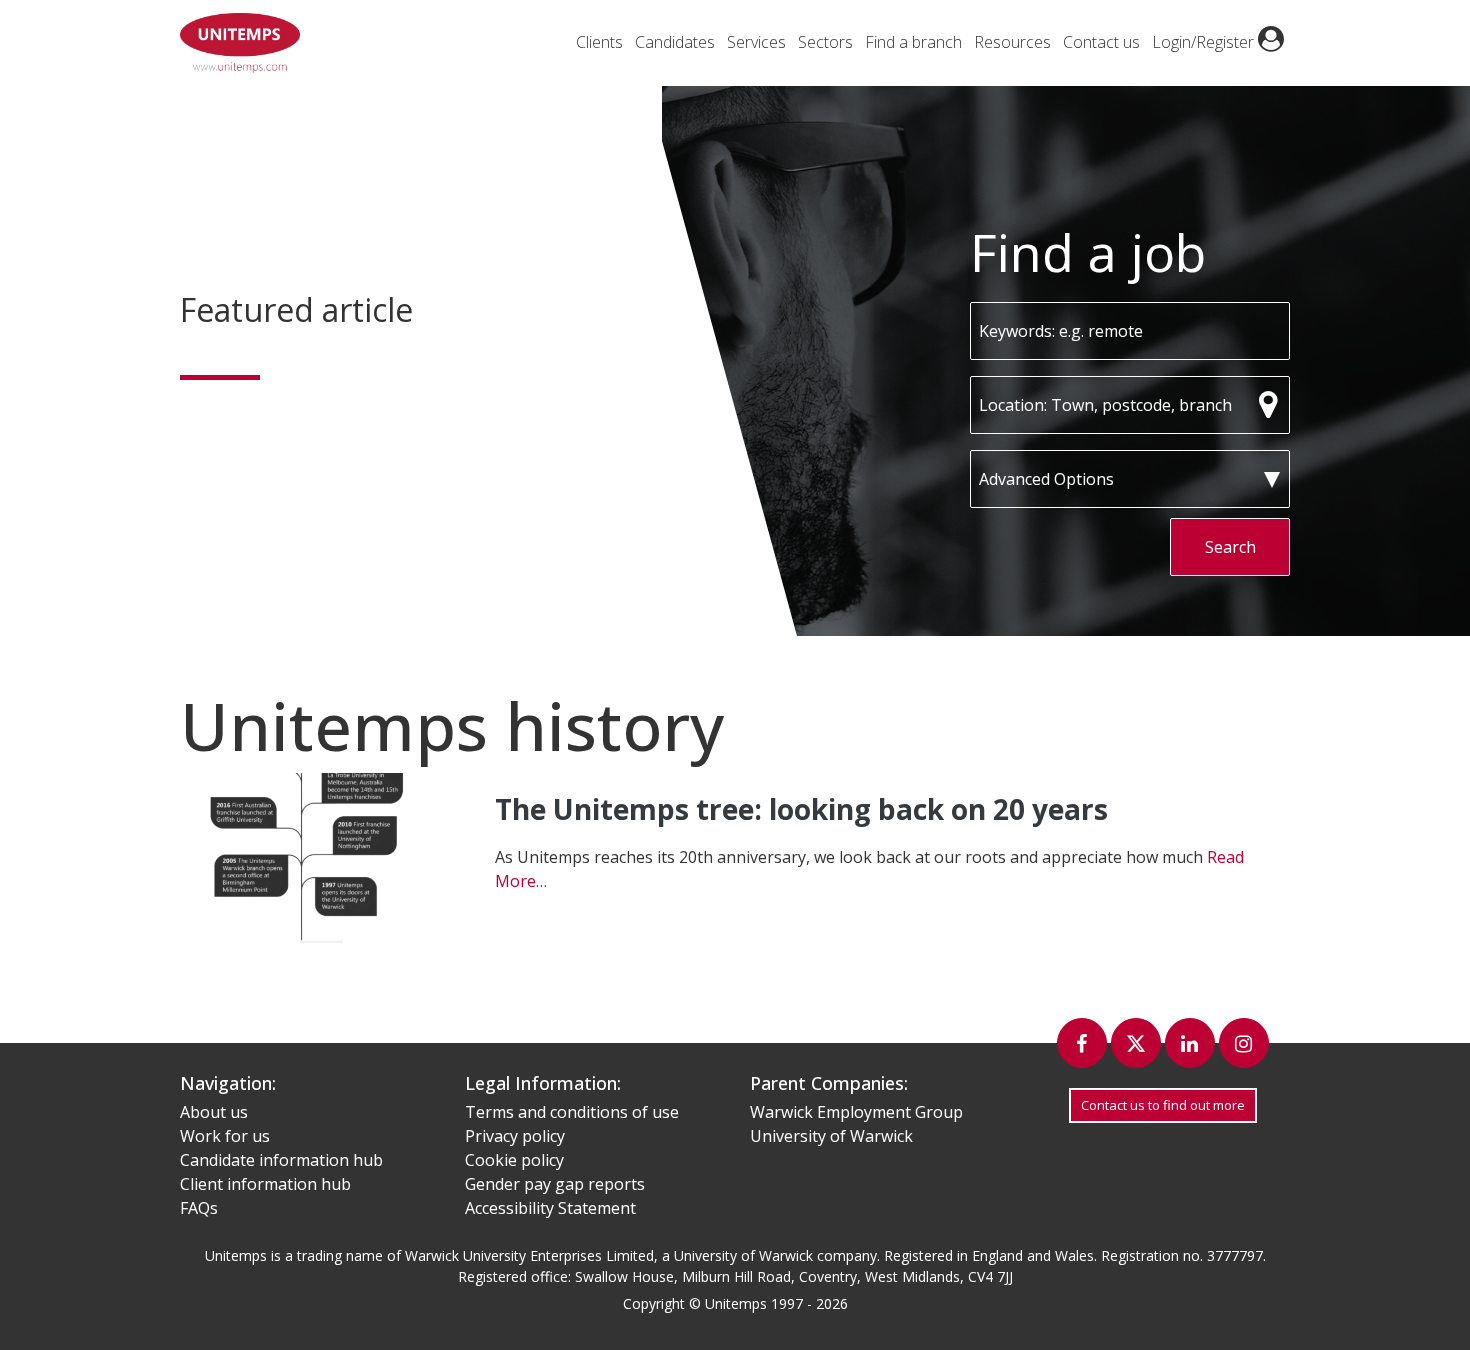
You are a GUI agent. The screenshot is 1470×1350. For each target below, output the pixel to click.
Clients (599, 42)
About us (214, 1112)
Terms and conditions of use (572, 1112)
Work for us (225, 1136)
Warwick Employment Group (856, 1112)
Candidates (675, 42)
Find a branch (913, 42)
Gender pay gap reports (555, 1184)
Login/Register (1205, 42)
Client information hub (265, 1184)
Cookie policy (514, 1160)
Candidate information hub (281, 1160)
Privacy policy (515, 1136)
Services (756, 42)
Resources (1012, 42)
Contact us (1101, 42)
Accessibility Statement (550, 1208)
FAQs (199, 1208)
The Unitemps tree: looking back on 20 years (801, 809)
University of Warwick (831, 1136)
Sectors (825, 42)
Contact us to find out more (1163, 1105)
